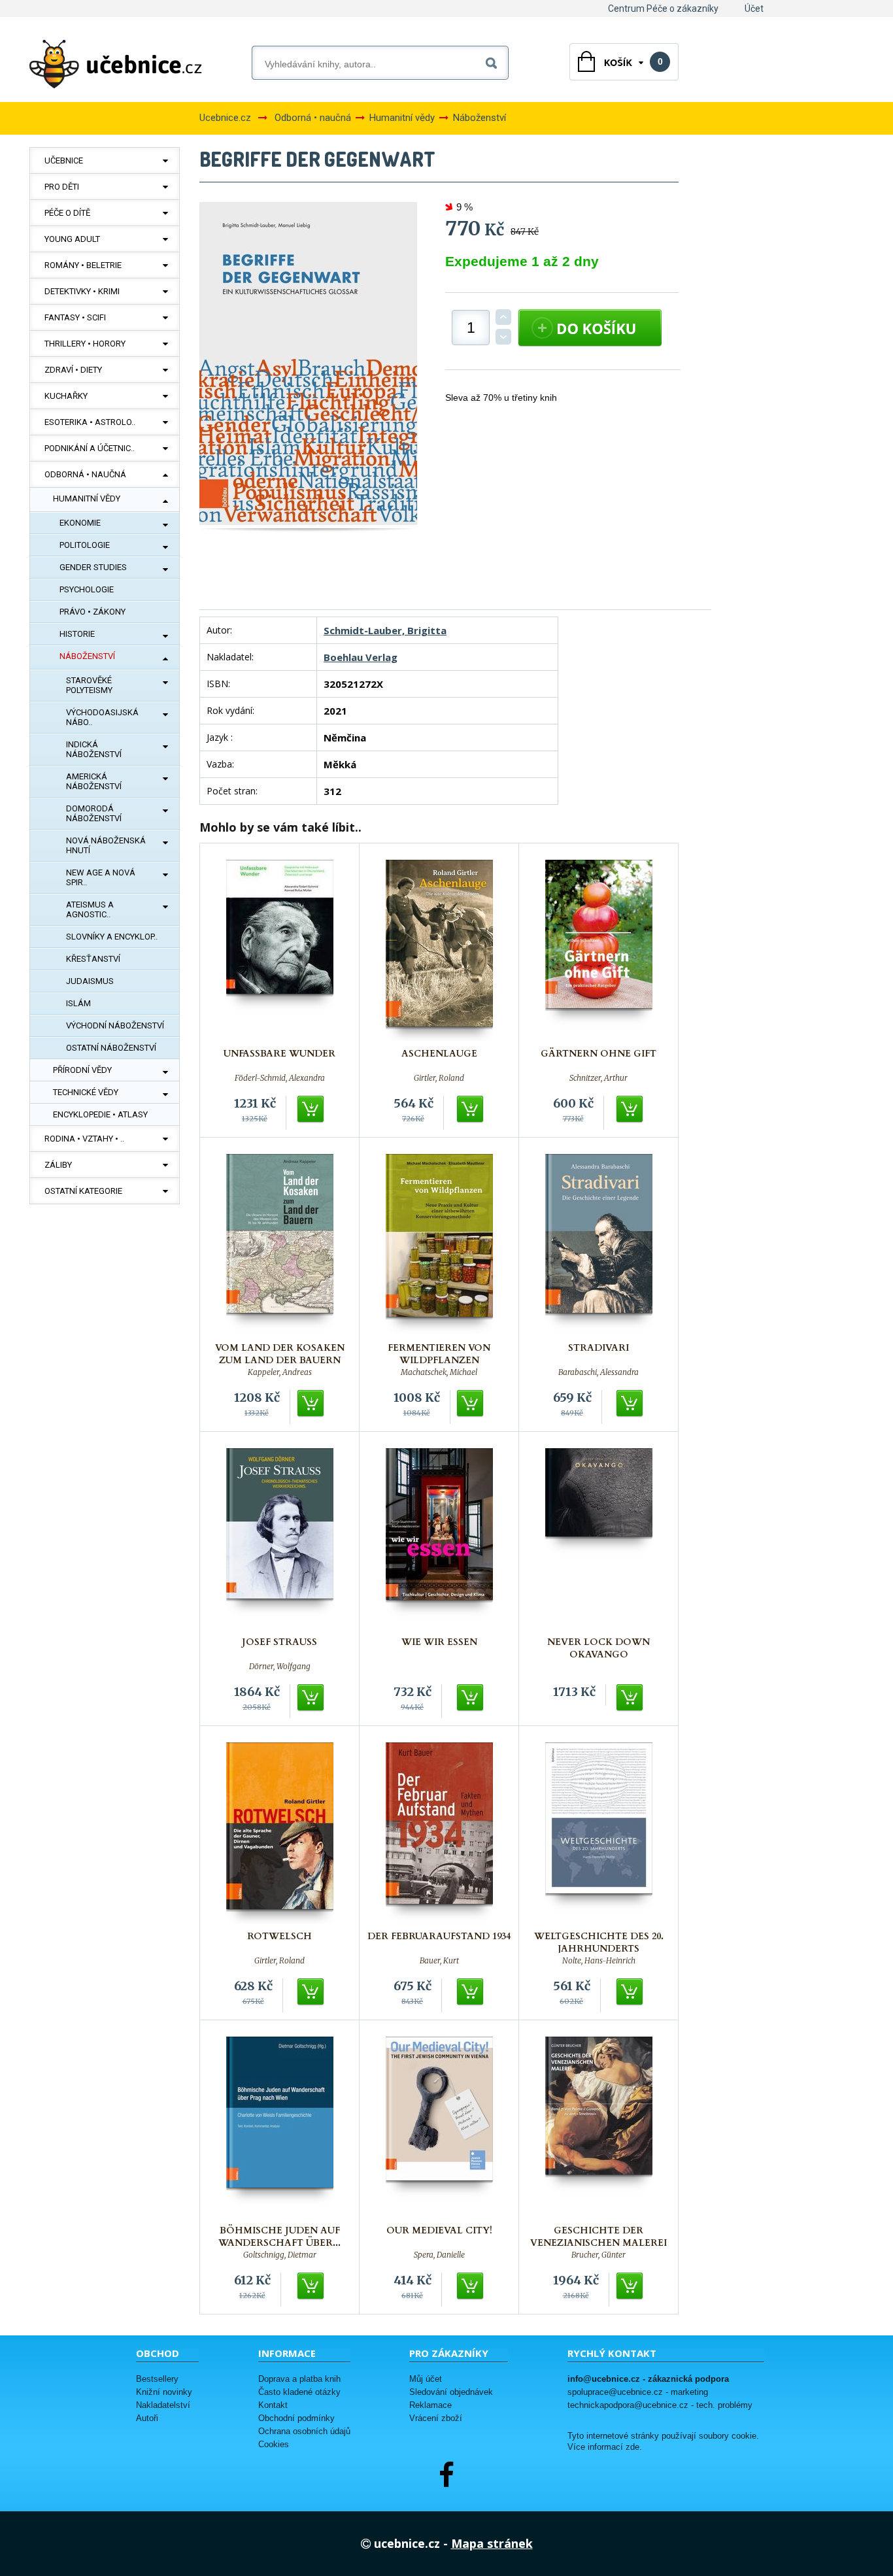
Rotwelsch (279, 1936)
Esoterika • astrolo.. (90, 422)
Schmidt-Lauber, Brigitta (385, 630)
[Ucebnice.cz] (116, 64)
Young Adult (72, 239)
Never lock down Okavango (598, 1648)
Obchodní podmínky (296, 2418)
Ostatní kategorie (83, 1191)
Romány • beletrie (83, 265)
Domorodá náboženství (94, 813)
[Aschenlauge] (439, 950)
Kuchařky (66, 396)
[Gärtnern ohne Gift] (599, 950)
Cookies (274, 2444)
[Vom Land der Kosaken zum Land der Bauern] (280, 1245)
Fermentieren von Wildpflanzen (439, 1354)
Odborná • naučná (85, 474)
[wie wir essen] (439, 1539)
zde (632, 2447)
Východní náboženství (115, 1025)
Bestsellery (157, 2379)
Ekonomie (80, 523)
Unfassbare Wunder (279, 1054)
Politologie (85, 545)
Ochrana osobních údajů (304, 2431)
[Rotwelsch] (280, 1833)
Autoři (147, 2418)
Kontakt (273, 2405)
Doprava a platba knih (299, 2379)
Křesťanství (93, 959)
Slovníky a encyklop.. (112, 937)
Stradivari (598, 1348)
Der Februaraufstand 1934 (439, 1936)
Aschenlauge (439, 1054)
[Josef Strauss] (280, 1539)
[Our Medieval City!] (439, 2127)
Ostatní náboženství (111, 1048)
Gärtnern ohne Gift (598, 1054)
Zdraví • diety (73, 370)
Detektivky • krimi (82, 291)
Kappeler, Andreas (280, 1372)
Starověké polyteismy (89, 685)
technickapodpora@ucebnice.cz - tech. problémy (660, 2405)
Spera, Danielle (439, 2255)
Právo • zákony (93, 612)
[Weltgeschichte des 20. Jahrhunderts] (599, 1833)
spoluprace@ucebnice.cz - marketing (638, 2392)
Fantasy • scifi (75, 317)
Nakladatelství (163, 2405)
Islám (78, 1003)
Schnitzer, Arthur (598, 1078)
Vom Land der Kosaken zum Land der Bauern (280, 1354)
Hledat (494, 60)
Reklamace (430, 2405)
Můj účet (426, 2379)
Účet (754, 8)
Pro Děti (62, 187)
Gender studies (93, 567)
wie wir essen (439, 1642)
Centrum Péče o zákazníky (663, 8)
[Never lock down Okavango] (599, 1539)
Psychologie (87, 589)
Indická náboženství (94, 749)
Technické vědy (86, 1092)
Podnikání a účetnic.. (90, 448)
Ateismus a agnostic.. (90, 909)
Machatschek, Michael (439, 1372)
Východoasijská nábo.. (102, 717)
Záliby (58, 1165)
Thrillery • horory (85, 344)
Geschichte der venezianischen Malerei (598, 2237)
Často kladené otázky (299, 2392)
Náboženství (87, 656)
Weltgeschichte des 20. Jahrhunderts (599, 1942)
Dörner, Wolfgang (280, 1667)
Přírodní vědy (82, 1070)
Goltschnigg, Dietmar (280, 2255)
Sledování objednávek (451, 2392)
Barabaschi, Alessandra (598, 1372)
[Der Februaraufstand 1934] (439, 1833)
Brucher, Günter (598, 2255)
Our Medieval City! (439, 2230)
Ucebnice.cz (225, 118)
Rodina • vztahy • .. (84, 1139)
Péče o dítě (67, 213)
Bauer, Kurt (439, 1961)
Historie (77, 634)
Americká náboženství (94, 781)
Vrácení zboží (436, 2418)
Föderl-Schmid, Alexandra (280, 1078)
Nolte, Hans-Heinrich (599, 1961)
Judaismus (90, 981)
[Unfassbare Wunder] (280, 950)
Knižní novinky (164, 2392)
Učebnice (64, 161)
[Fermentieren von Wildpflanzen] (439, 1245)
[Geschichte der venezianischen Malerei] (599, 2127)
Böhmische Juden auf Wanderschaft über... (279, 2237)
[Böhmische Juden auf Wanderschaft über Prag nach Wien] (280, 2127)
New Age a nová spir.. (101, 877)
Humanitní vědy (87, 499)
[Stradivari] (599, 1245)
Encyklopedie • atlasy (100, 1114)
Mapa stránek (492, 2543)
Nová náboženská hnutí (106, 845)
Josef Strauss (279, 1642)
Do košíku (311, 1110)
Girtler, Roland (439, 1078)
